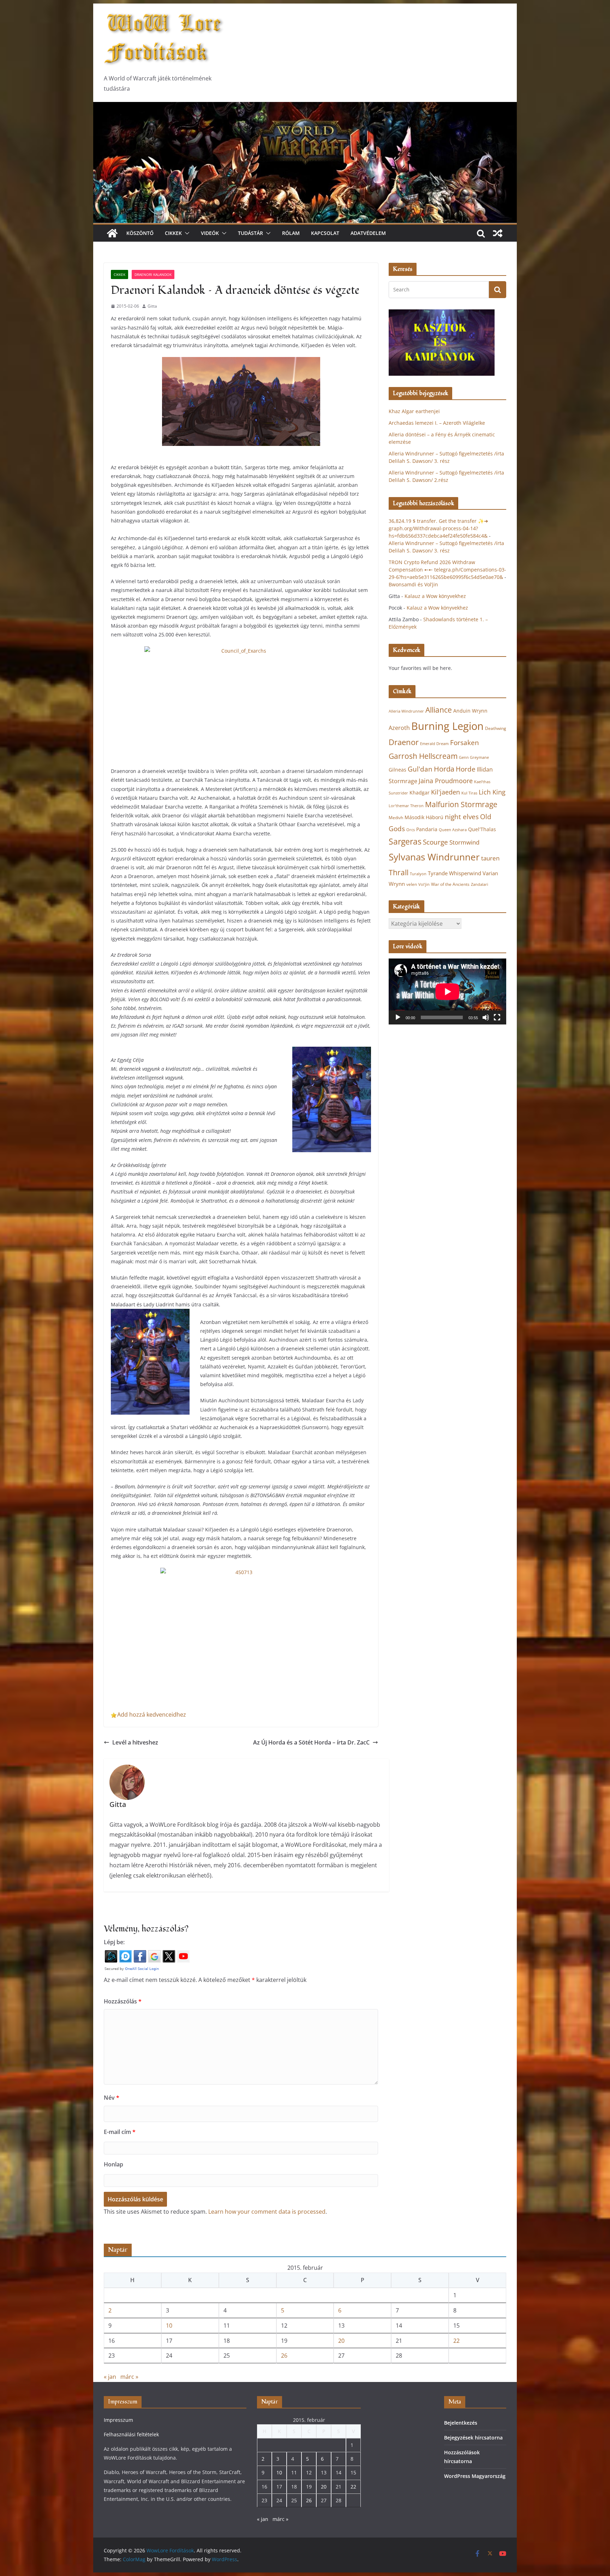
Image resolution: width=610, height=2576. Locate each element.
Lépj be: (114, 1942)
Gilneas (397, 770)
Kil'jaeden (445, 792)
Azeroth (399, 728)
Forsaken (465, 742)
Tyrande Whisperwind (454, 873)
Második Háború (424, 817)
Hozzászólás (123, 2001)
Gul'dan (420, 769)
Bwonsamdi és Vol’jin (413, 584)
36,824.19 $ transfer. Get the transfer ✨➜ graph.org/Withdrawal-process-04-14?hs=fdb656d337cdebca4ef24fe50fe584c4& (438, 528)
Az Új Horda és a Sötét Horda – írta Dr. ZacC (311, 1742)
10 (169, 2326)
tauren (490, 858)
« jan (110, 2377)
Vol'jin (424, 884)
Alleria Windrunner (406, 711)
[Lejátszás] (398, 1017)
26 (284, 2356)
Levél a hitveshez (135, 1742)
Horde (466, 769)
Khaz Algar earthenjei (414, 411)
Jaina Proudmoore (446, 781)
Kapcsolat (325, 233)
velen (412, 884)
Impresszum (118, 2420)
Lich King (492, 792)
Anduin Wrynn (470, 711)
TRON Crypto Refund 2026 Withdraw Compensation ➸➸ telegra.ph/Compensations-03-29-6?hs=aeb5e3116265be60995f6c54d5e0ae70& (447, 570)
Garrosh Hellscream (423, 756)
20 (341, 2341)
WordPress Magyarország (475, 2476)
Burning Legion (447, 726)
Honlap (113, 2164)
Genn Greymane (474, 757)
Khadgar (420, 793)
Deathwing (496, 728)
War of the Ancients (450, 884)
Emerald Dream (434, 744)
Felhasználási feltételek (131, 2434)
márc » (129, 2377)
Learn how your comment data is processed (267, 2212)
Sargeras (405, 842)
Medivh (396, 818)
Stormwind (464, 842)
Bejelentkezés (461, 2423)
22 (456, 2341)
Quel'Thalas (482, 829)
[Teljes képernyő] (497, 1017)
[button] (186, 233)
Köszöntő (140, 233)
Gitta (152, 306)
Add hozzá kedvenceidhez (152, 1715)
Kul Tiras (469, 793)
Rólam (291, 233)
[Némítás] (486, 1017)
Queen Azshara (453, 830)
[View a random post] (498, 233)
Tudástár (250, 233)
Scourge (435, 842)
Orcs (411, 830)
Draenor (404, 742)
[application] (447, 991)
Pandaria (427, 829)
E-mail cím (120, 2132)
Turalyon (418, 874)
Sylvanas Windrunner (434, 857)
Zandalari (480, 884)
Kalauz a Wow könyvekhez (435, 596)
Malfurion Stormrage (461, 804)
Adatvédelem (368, 233)
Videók (210, 233)
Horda (444, 769)
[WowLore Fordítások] (305, 107)
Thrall (399, 872)
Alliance (439, 710)
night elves (462, 817)
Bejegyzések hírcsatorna (473, 2438)
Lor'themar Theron (406, 806)
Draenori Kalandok (153, 274)
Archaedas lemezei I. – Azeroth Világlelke (437, 423)
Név (112, 2098)
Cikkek (173, 233)
